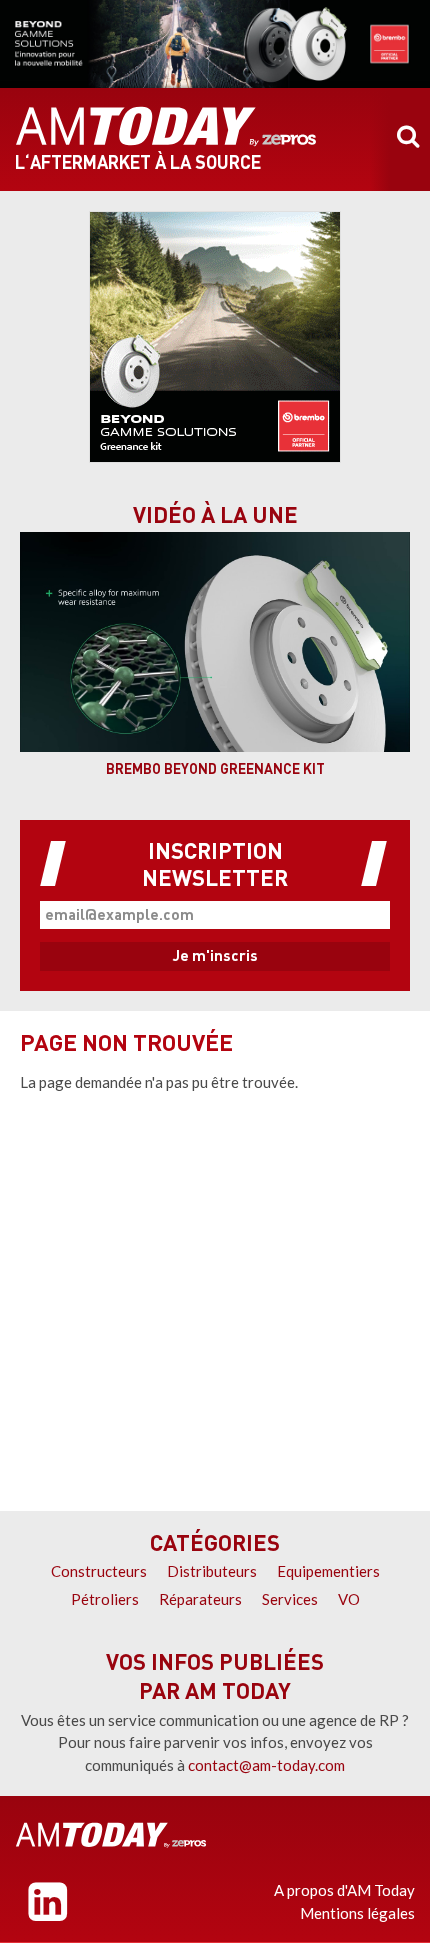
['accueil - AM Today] (111, 1835)
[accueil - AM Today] (166, 127)
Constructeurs (99, 1571)
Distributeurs (212, 1571)
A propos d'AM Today (344, 1890)
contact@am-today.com (266, 1765)
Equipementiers (328, 1571)
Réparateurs (200, 1599)
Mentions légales (357, 1913)
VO (349, 1599)
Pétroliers (105, 1599)
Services (290, 1599)
